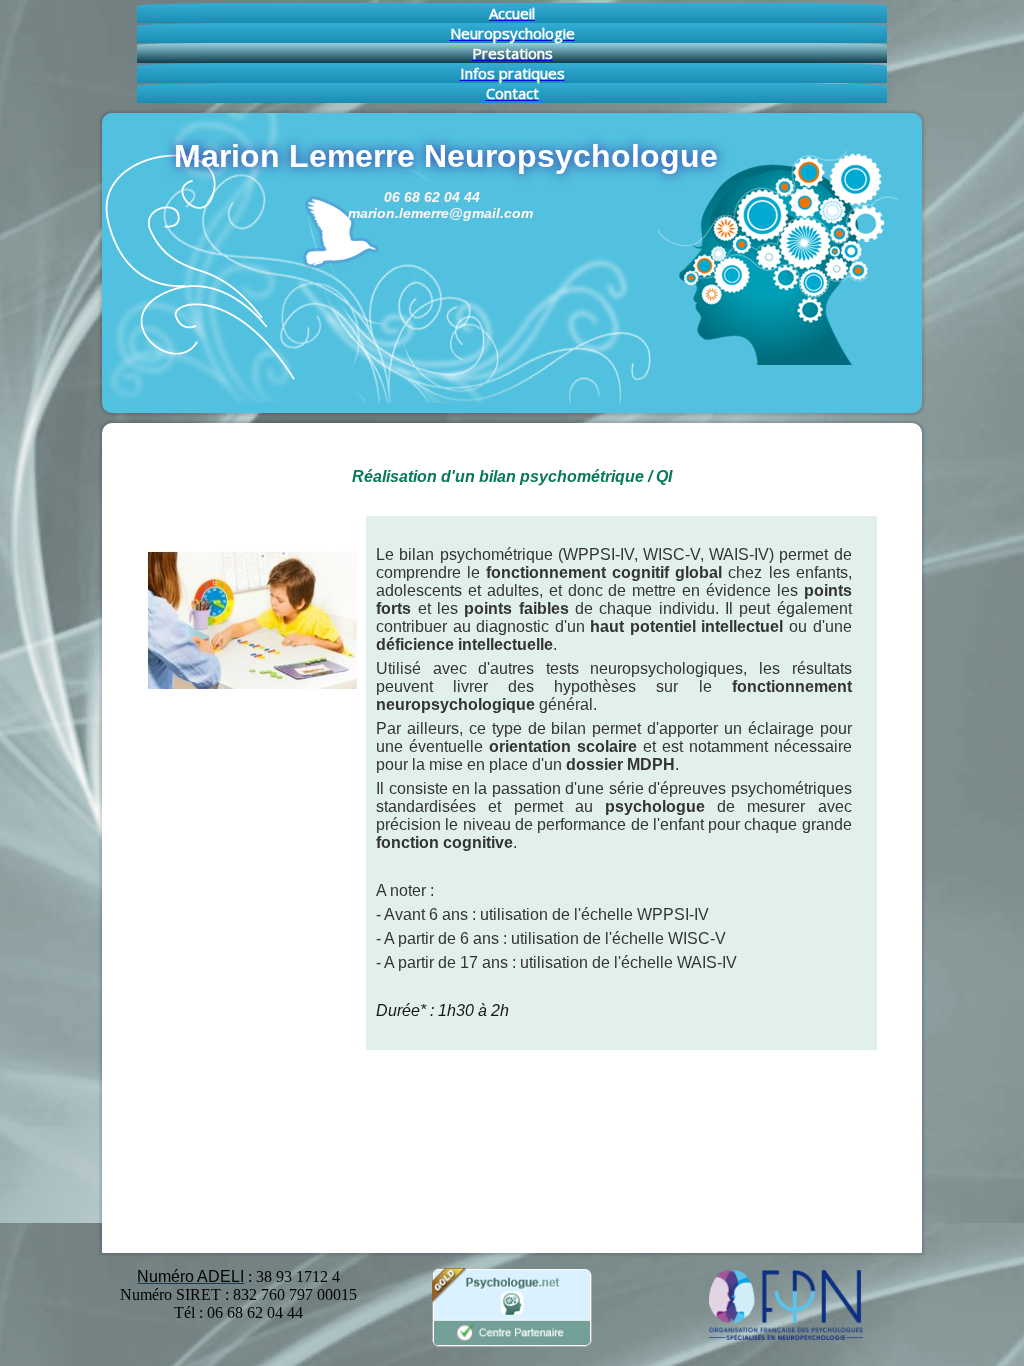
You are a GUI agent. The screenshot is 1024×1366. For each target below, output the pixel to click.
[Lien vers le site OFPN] (785, 1335)
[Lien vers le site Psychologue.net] (512, 1343)
